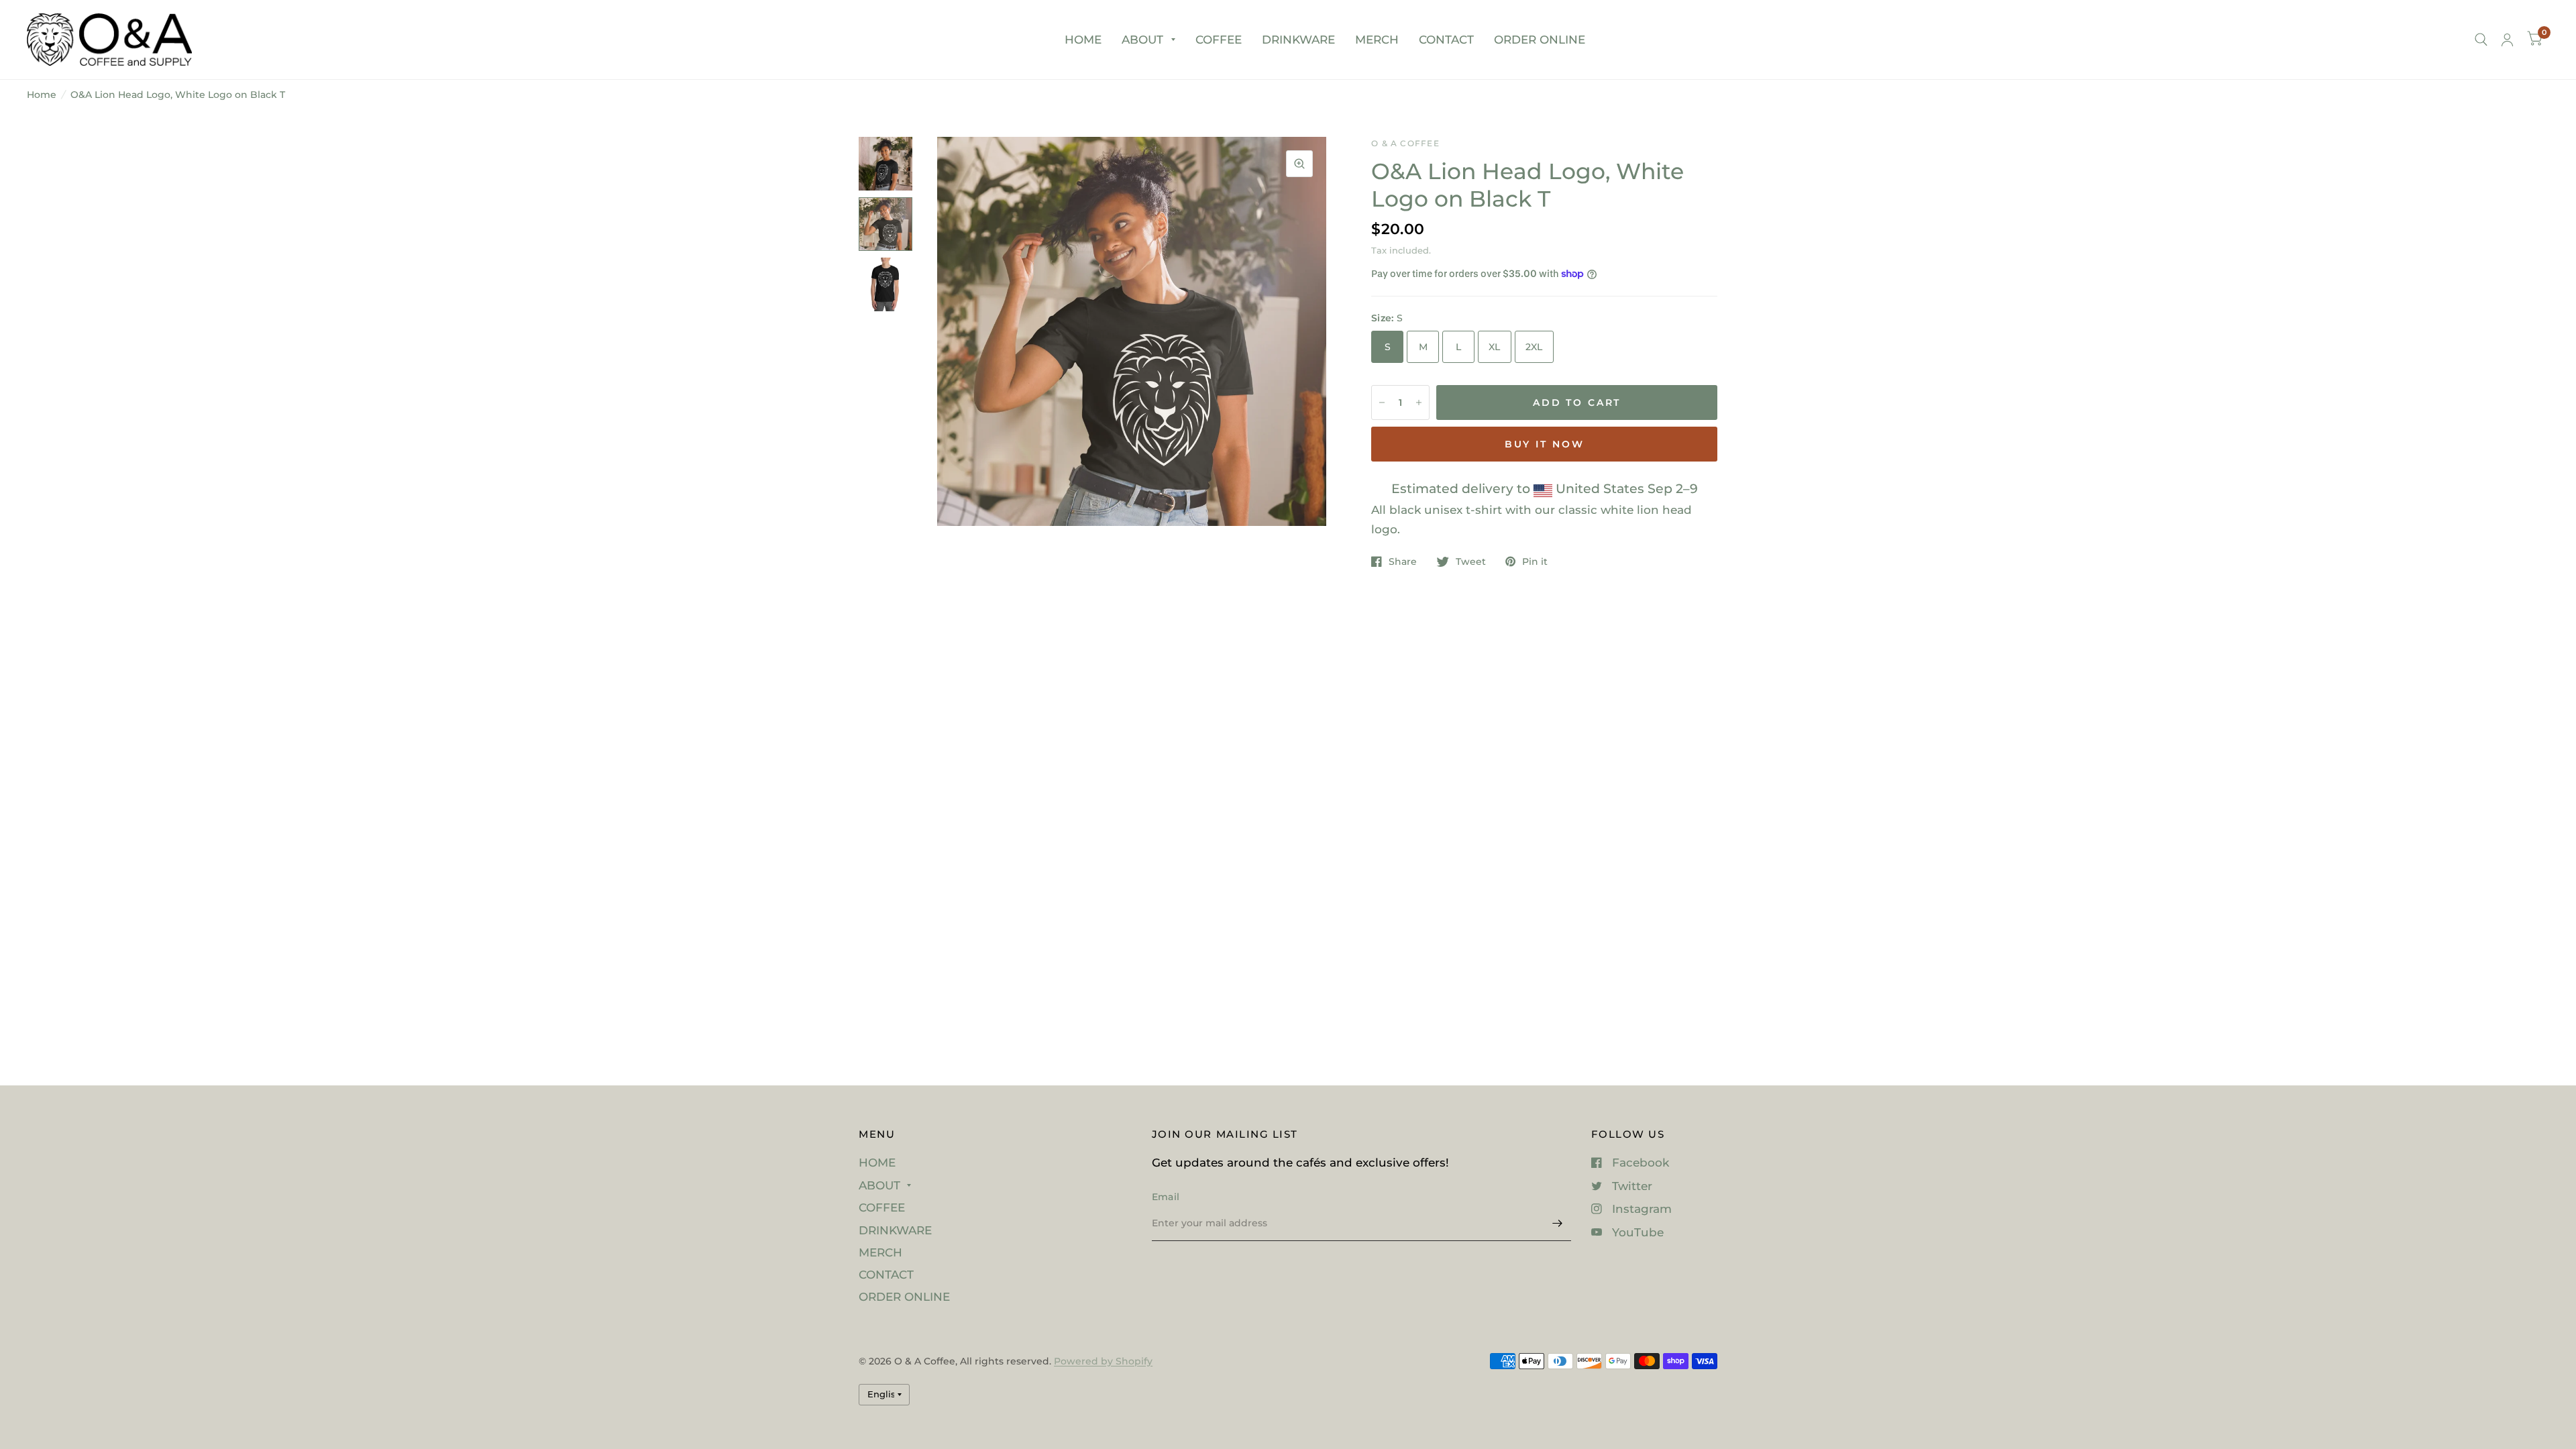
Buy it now (1545, 444)
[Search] (2481, 40)
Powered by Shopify (1103, 1361)
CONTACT (1446, 40)
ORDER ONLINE (1540, 40)
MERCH (1377, 40)
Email (1166, 1197)
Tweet (1471, 561)
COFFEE (1219, 40)
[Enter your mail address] (1558, 1224)
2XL (1534, 347)
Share (1403, 561)
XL (1495, 347)
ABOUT (1142, 40)
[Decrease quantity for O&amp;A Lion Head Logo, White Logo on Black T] (1382, 402)
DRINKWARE (1298, 40)
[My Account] (2507, 40)
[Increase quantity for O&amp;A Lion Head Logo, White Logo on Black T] (1419, 402)
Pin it (1535, 561)
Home (42, 95)
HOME (1083, 40)
